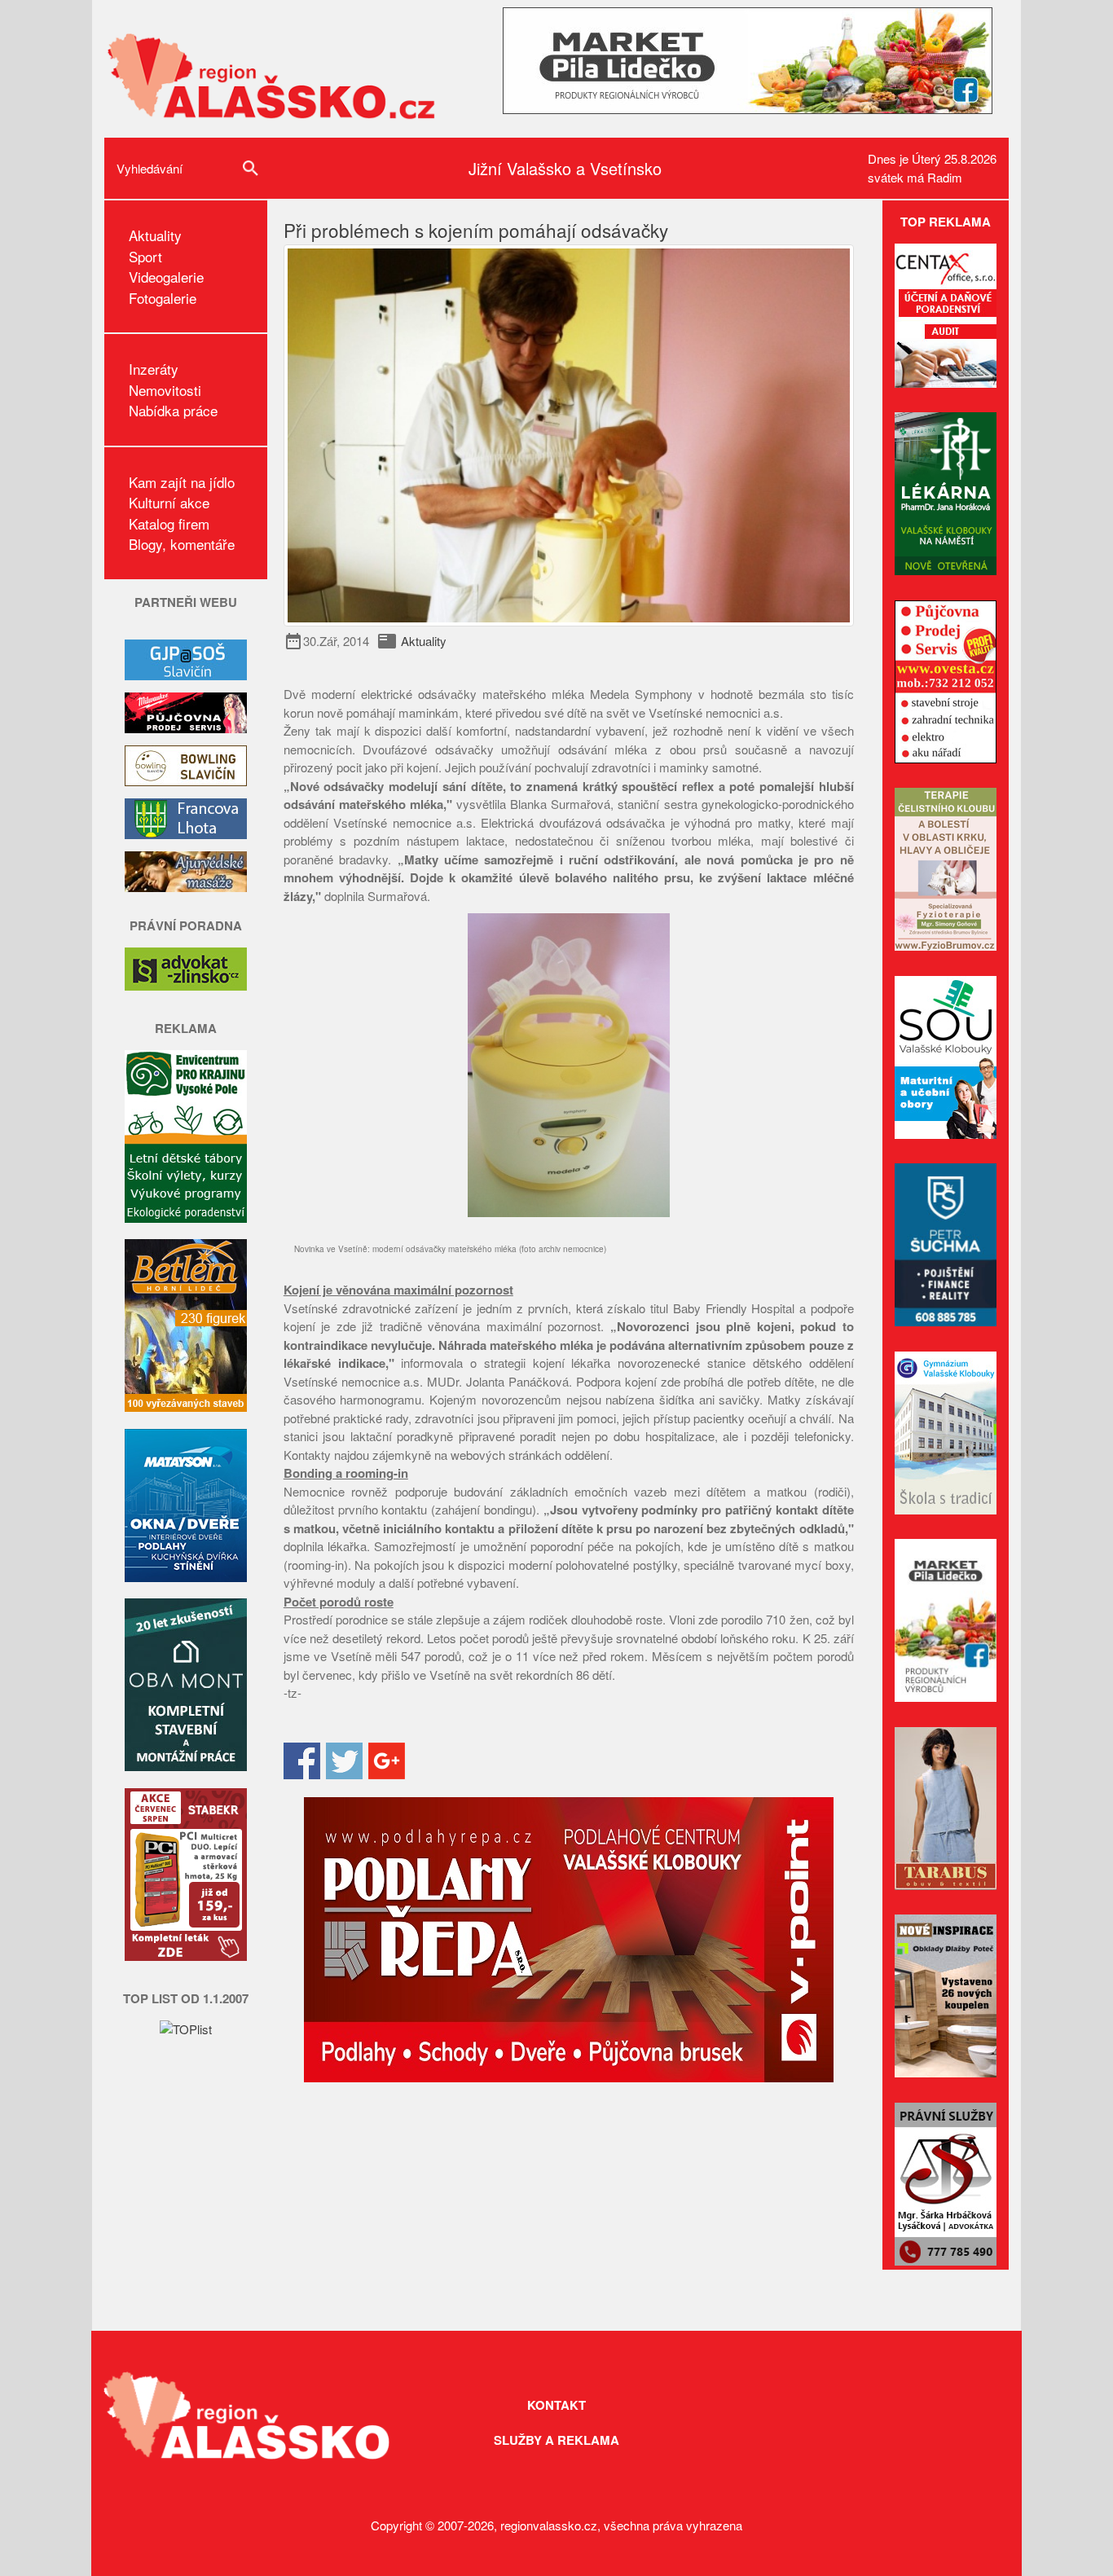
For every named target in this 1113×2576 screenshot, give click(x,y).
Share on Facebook (302, 1761)
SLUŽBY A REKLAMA (556, 2440)
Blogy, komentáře (182, 544)
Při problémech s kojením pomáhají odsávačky (476, 230)
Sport (145, 256)
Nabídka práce (173, 410)
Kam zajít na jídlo (182, 482)
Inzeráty (154, 369)
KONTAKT (556, 2405)
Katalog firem (169, 523)
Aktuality (155, 235)
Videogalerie (166, 277)
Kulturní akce (169, 502)
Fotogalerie (163, 298)
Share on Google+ (387, 1761)
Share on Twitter (344, 1761)
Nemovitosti (165, 390)
